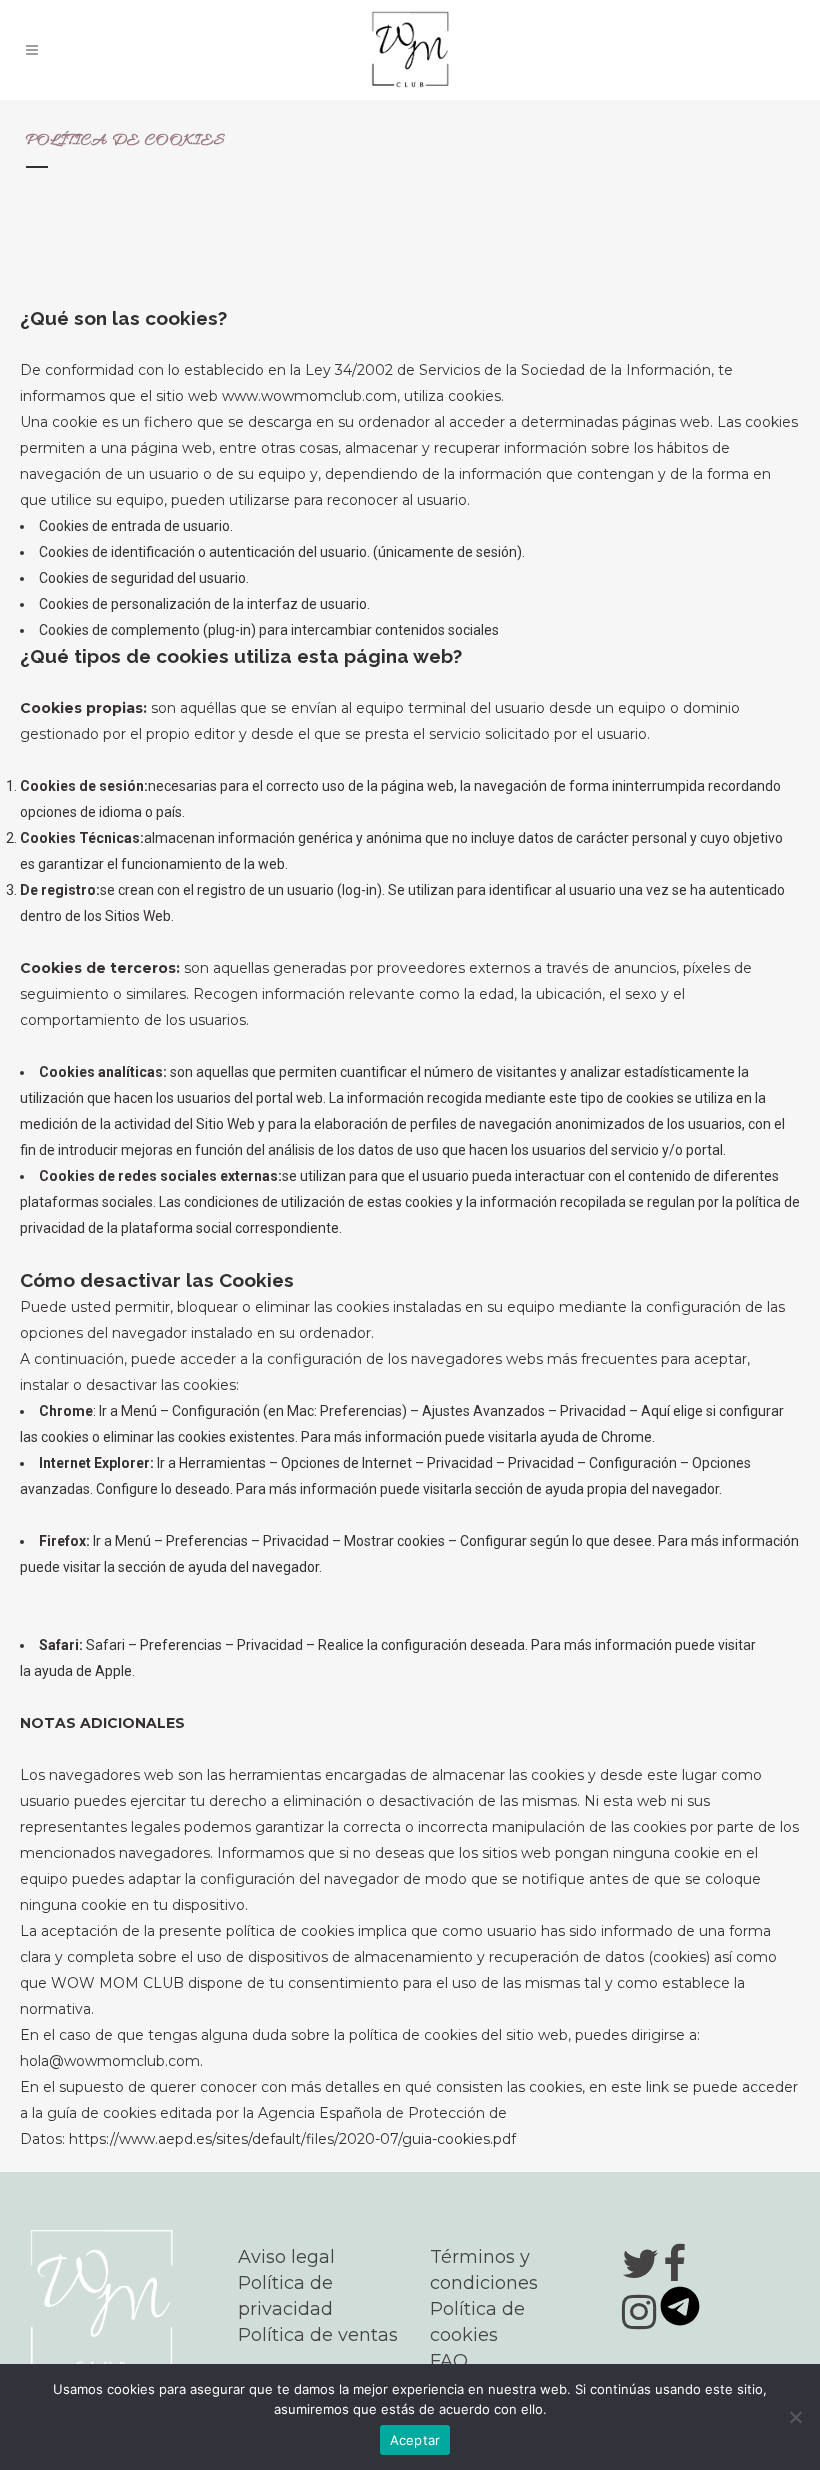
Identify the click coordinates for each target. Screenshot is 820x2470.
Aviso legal (286, 2257)
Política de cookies (477, 2322)
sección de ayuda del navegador (218, 1567)
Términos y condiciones (484, 2270)
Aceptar (415, 2440)
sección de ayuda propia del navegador (597, 1489)
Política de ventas (318, 2335)
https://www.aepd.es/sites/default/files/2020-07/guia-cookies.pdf (292, 2139)
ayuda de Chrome (596, 1437)
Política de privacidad (285, 2296)
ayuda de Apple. (84, 1671)
